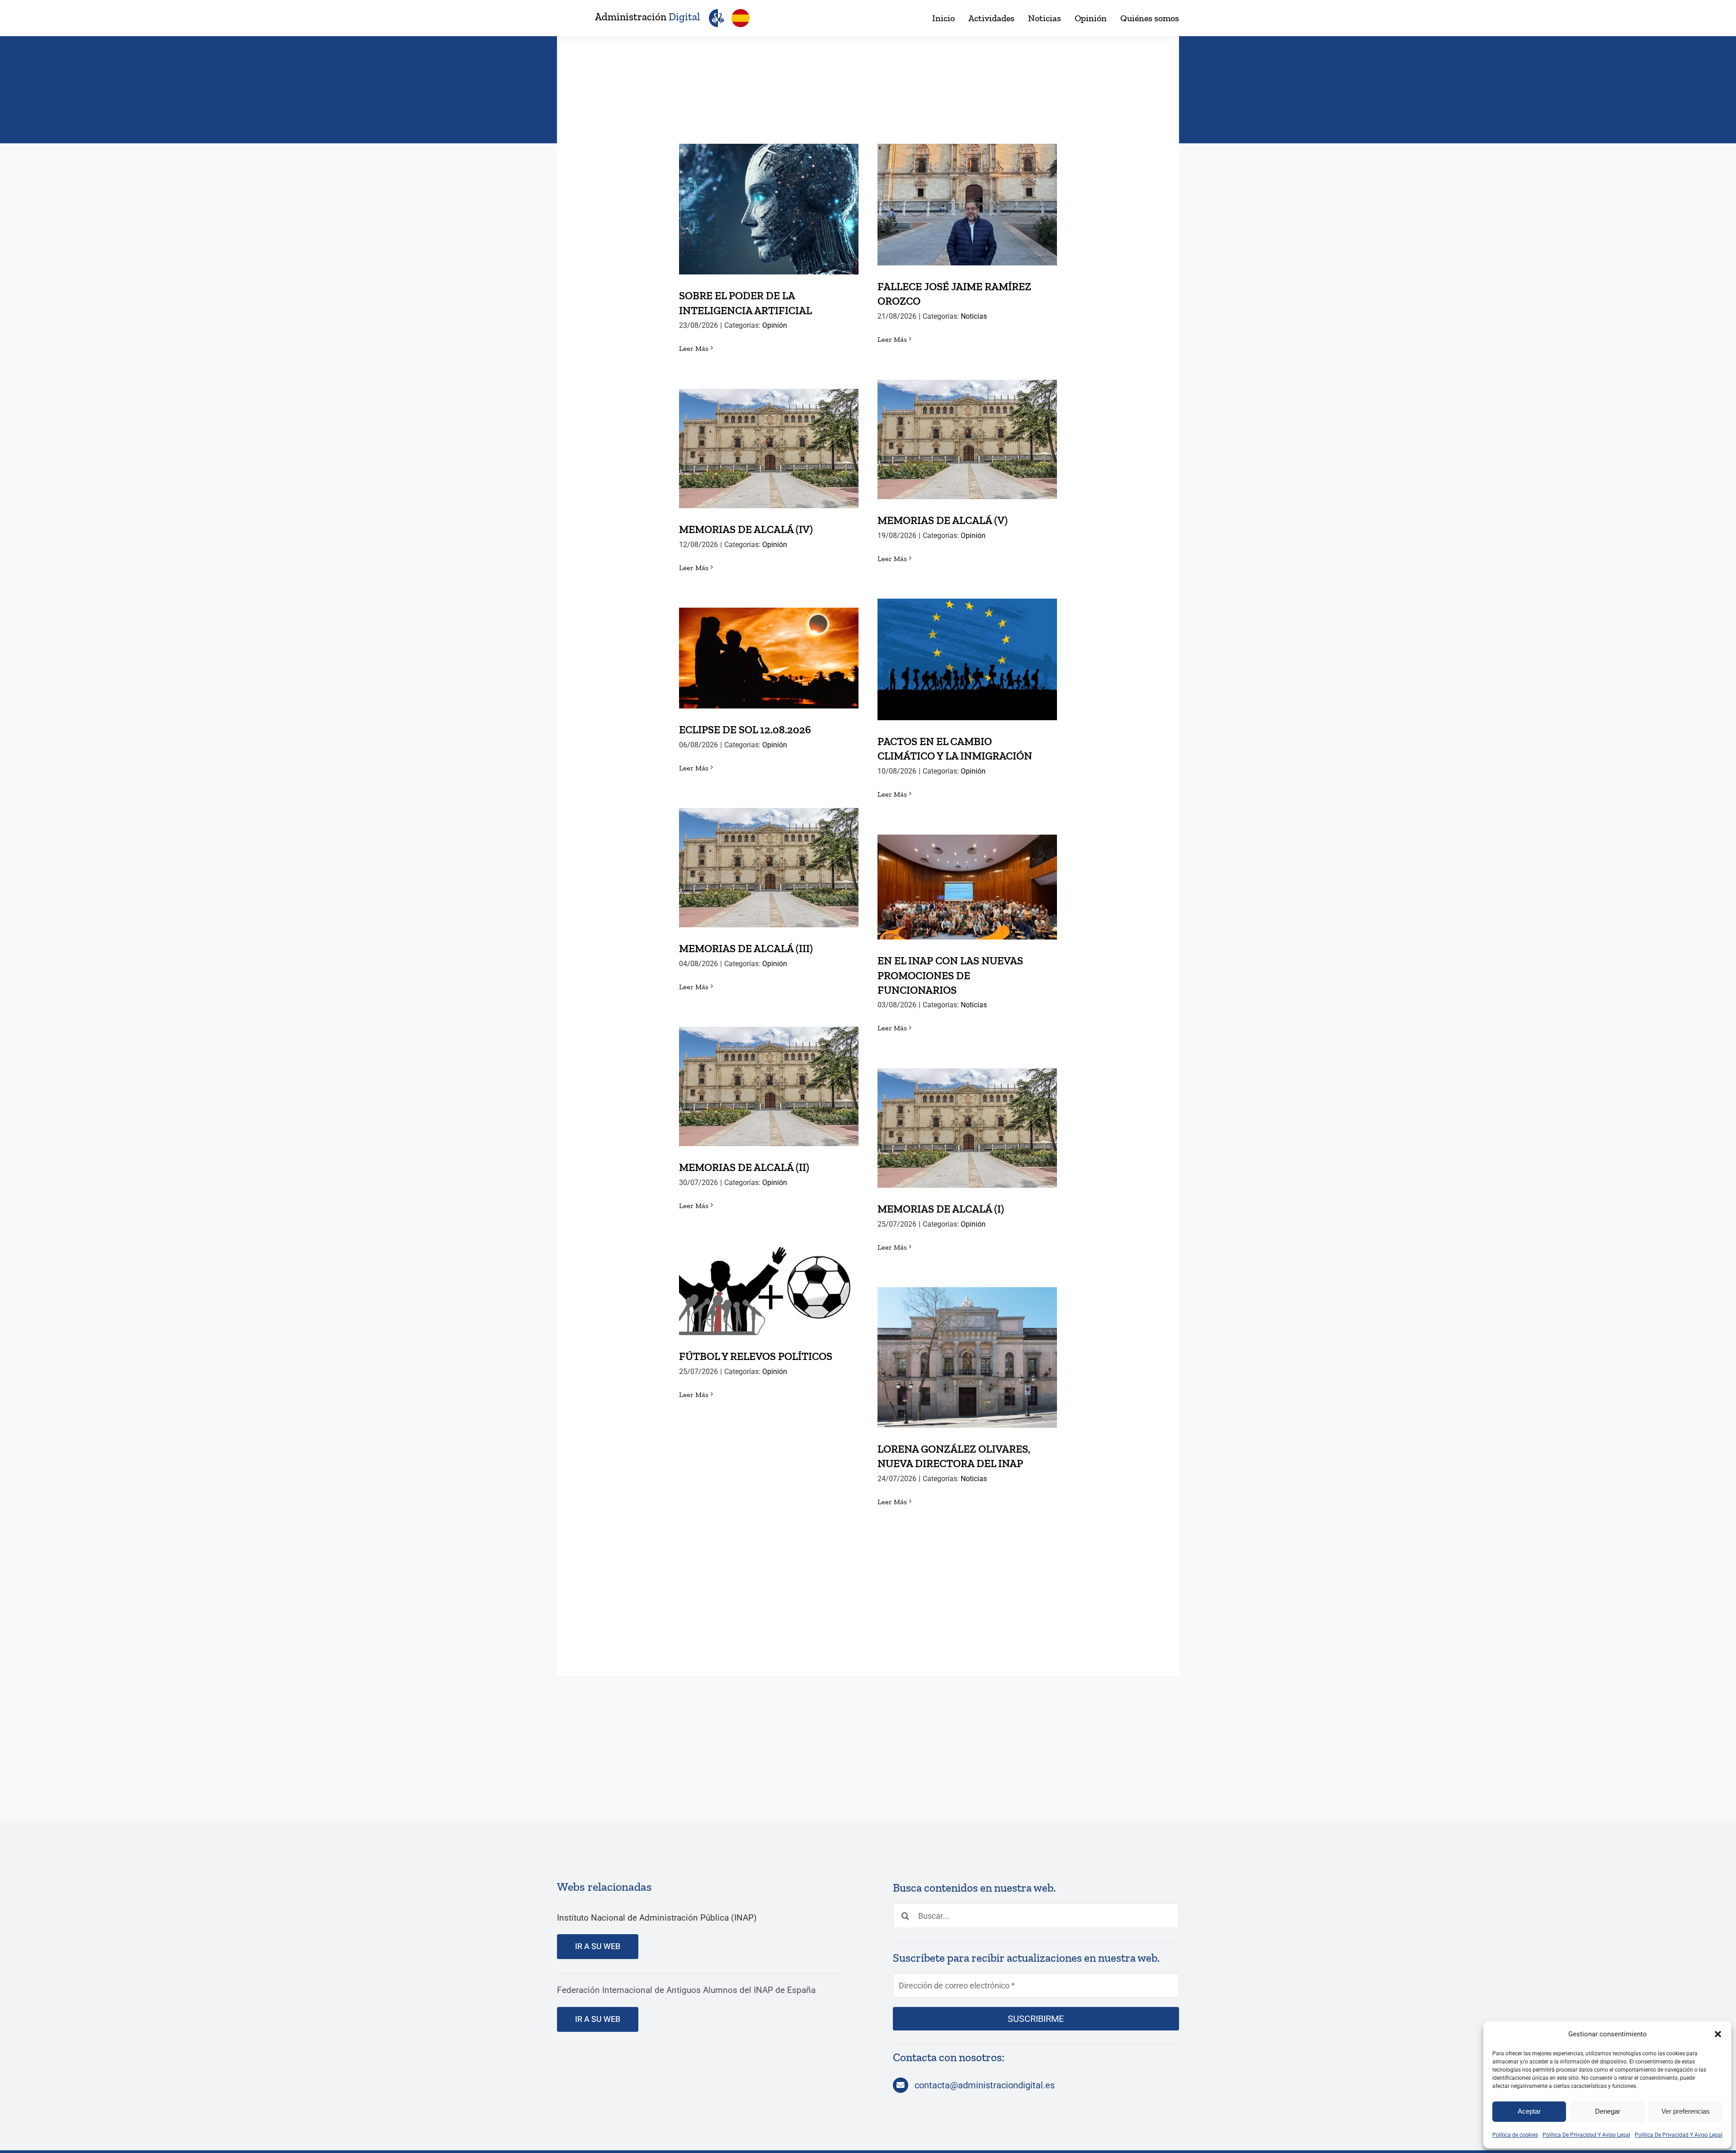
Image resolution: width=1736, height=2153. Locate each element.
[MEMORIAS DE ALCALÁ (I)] (967, 1128)
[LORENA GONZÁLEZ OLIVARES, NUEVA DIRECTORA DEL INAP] (967, 1357)
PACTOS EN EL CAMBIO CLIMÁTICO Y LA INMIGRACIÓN (967, 644)
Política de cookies (1515, 2135)
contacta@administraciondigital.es (985, 2085)
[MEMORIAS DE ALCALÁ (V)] (967, 439)
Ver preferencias (1686, 2111)
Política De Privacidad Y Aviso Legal (1586, 2135)
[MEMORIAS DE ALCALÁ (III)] (769, 868)
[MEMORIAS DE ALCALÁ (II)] (769, 1086)
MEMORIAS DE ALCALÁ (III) (769, 858)
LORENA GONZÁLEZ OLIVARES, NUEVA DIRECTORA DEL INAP (967, 1342)
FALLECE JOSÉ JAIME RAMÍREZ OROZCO (967, 189)
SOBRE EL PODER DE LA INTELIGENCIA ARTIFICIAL (769, 193)
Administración (647, 17)
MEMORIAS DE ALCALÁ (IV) (769, 439)
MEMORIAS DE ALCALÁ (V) (967, 430)
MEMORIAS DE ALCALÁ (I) (967, 1119)
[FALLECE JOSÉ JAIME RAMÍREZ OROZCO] (967, 205)
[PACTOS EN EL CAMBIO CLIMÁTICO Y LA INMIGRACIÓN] (967, 659)
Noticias (974, 316)
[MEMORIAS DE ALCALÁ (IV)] (769, 449)
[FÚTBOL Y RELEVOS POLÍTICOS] (769, 1290)
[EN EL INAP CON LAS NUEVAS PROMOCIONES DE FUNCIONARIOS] (967, 887)
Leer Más (694, 348)
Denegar (1608, 2111)
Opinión (775, 325)
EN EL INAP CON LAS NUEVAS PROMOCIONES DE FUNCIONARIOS (967, 864)
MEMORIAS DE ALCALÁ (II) (769, 1077)
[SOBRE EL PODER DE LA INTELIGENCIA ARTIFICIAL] (769, 209)
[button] (1718, 2034)
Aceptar (1529, 2111)
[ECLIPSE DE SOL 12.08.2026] (769, 658)
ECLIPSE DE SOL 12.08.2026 (769, 649)
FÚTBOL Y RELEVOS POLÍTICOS (769, 1281)
